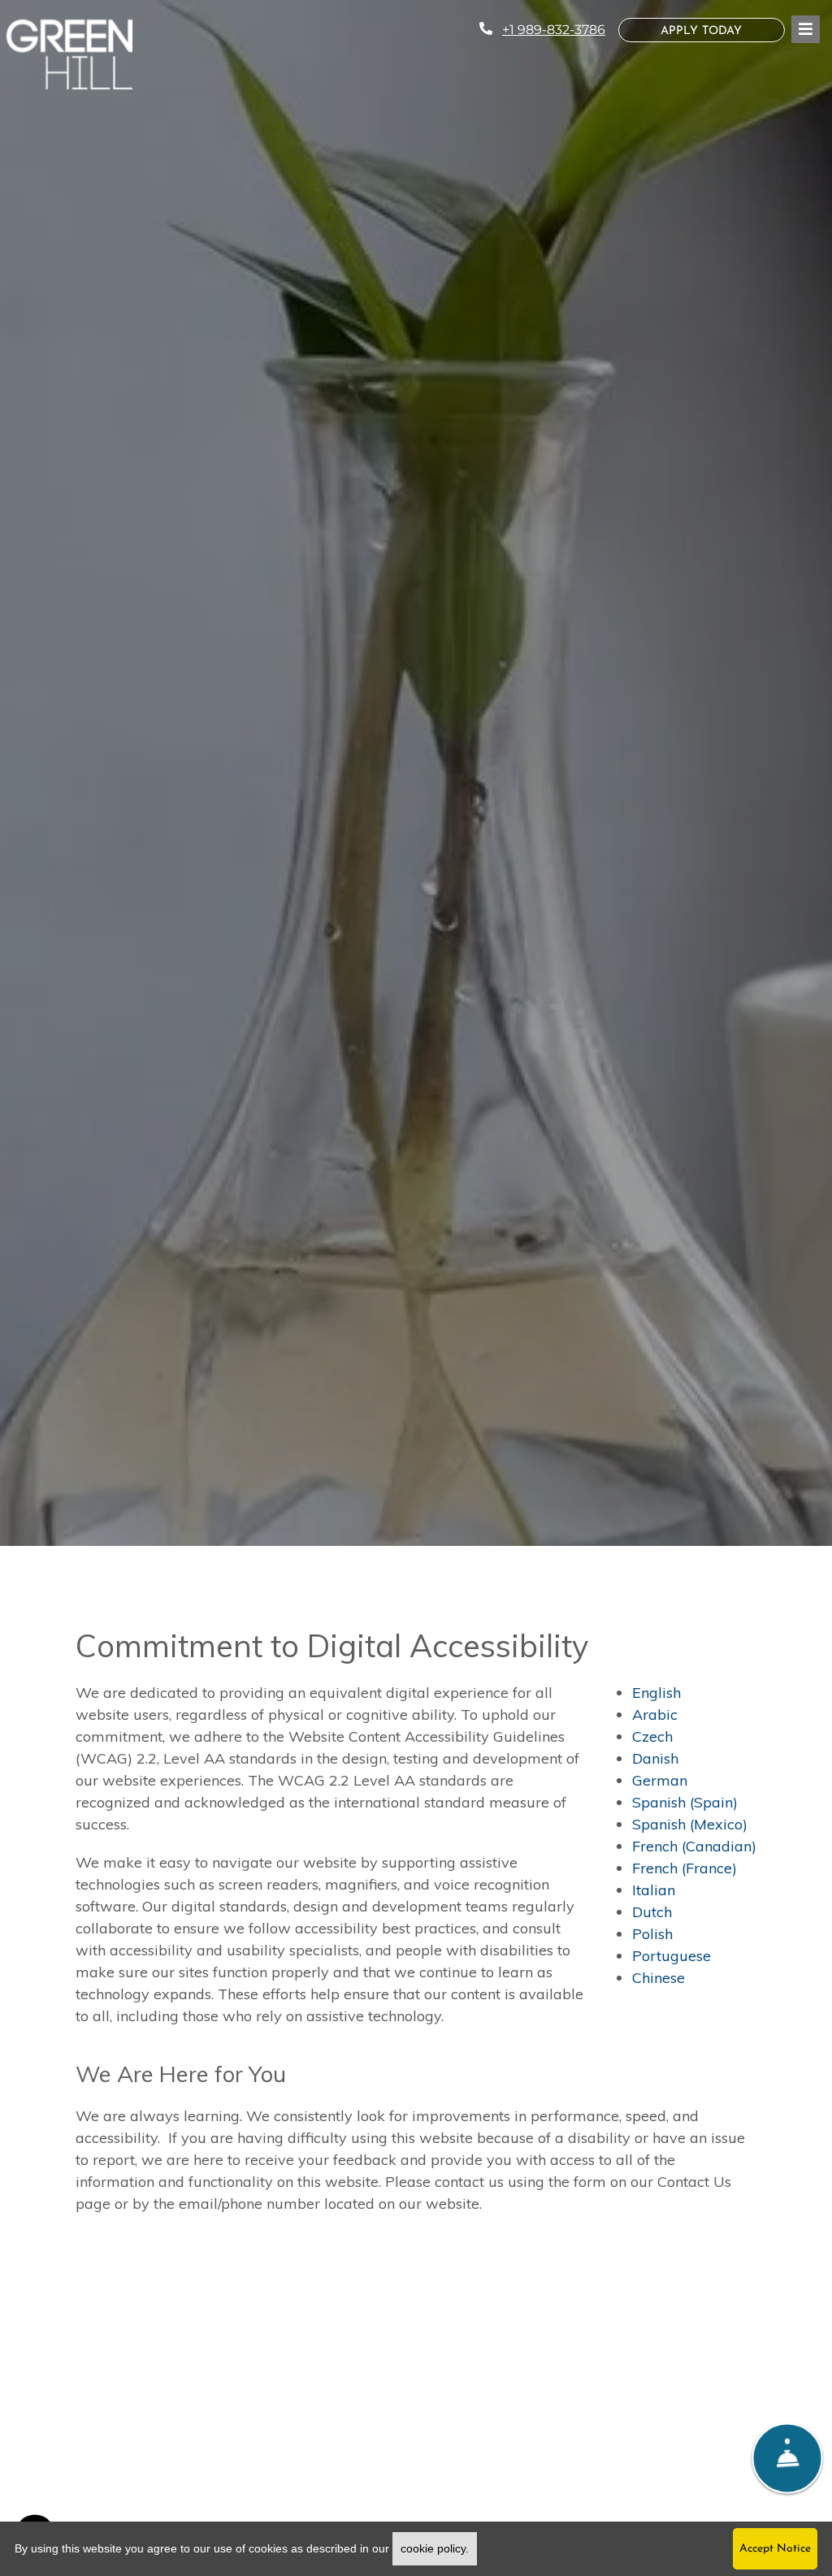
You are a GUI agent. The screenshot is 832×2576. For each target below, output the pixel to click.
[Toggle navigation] (806, 29)
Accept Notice (775, 2549)
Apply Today (723, 31)
